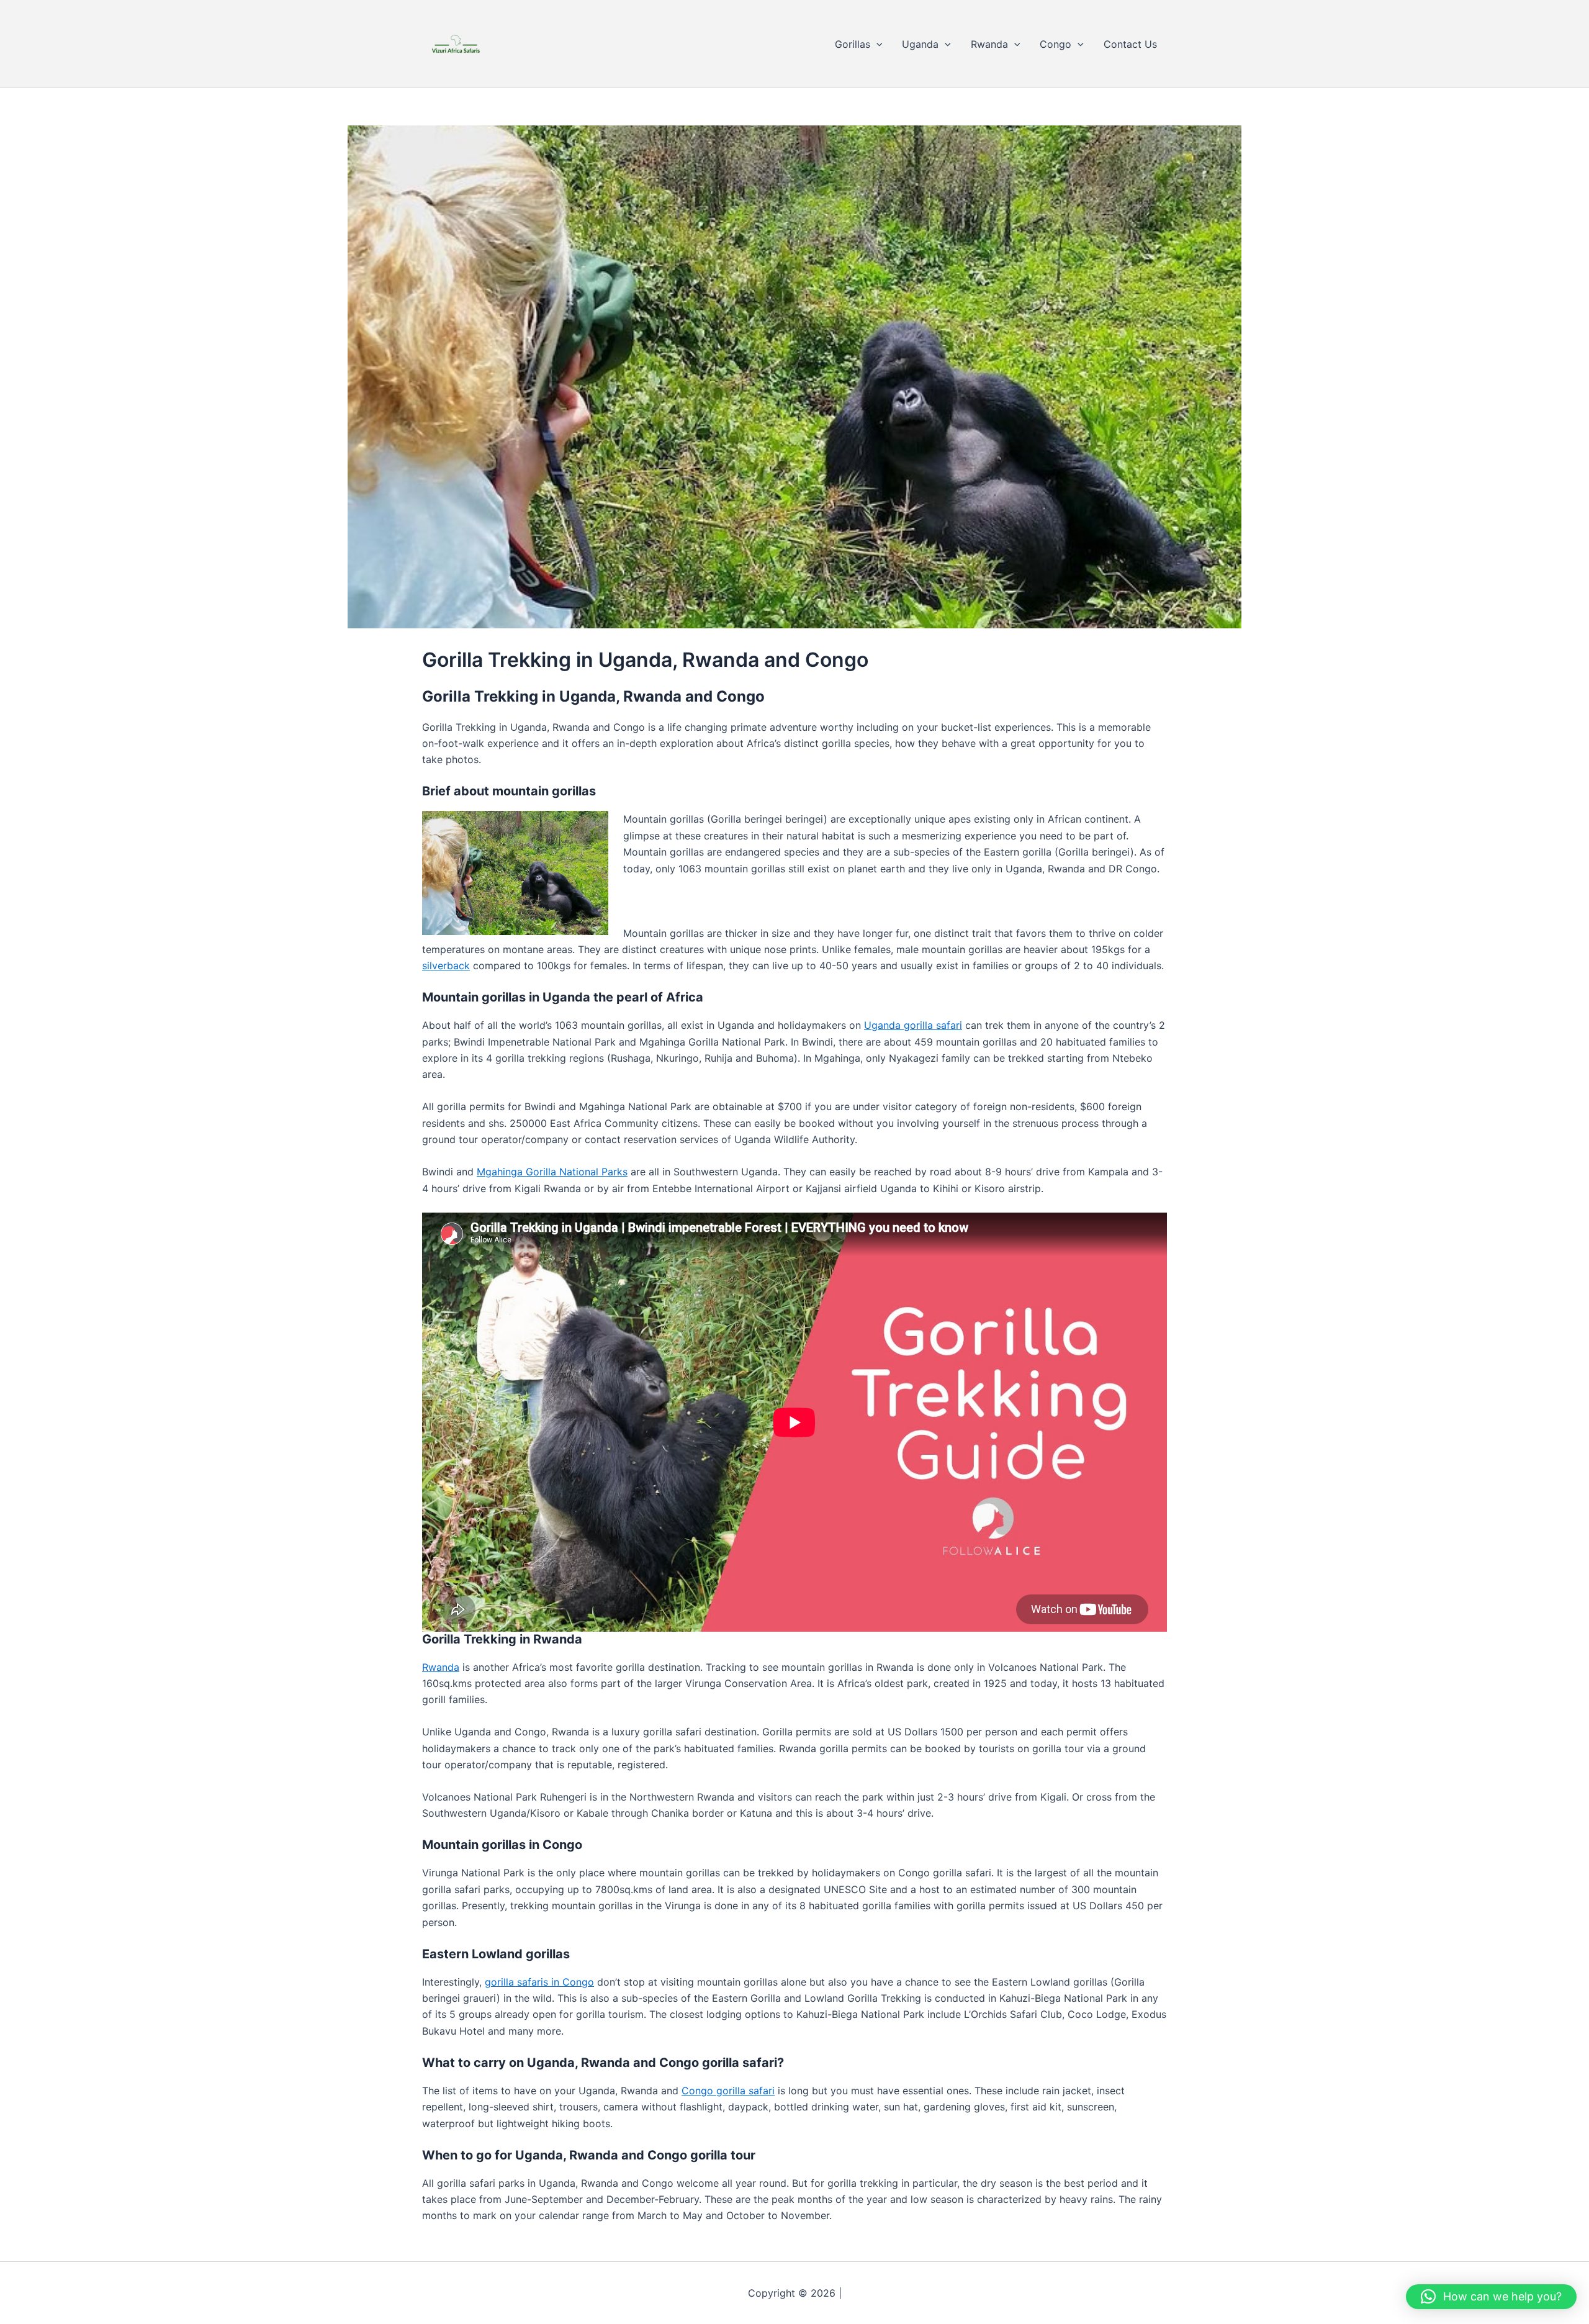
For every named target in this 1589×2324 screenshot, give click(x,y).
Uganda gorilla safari (913, 1025)
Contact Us (1130, 44)
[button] (876, 44)
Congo (1056, 44)
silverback (446, 965)
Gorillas (853, 44)
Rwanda (989, 44)
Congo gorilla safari (728, 2091)
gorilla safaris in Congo (539, 1982)
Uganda (920, 44)
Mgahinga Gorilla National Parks (552, 1172)
